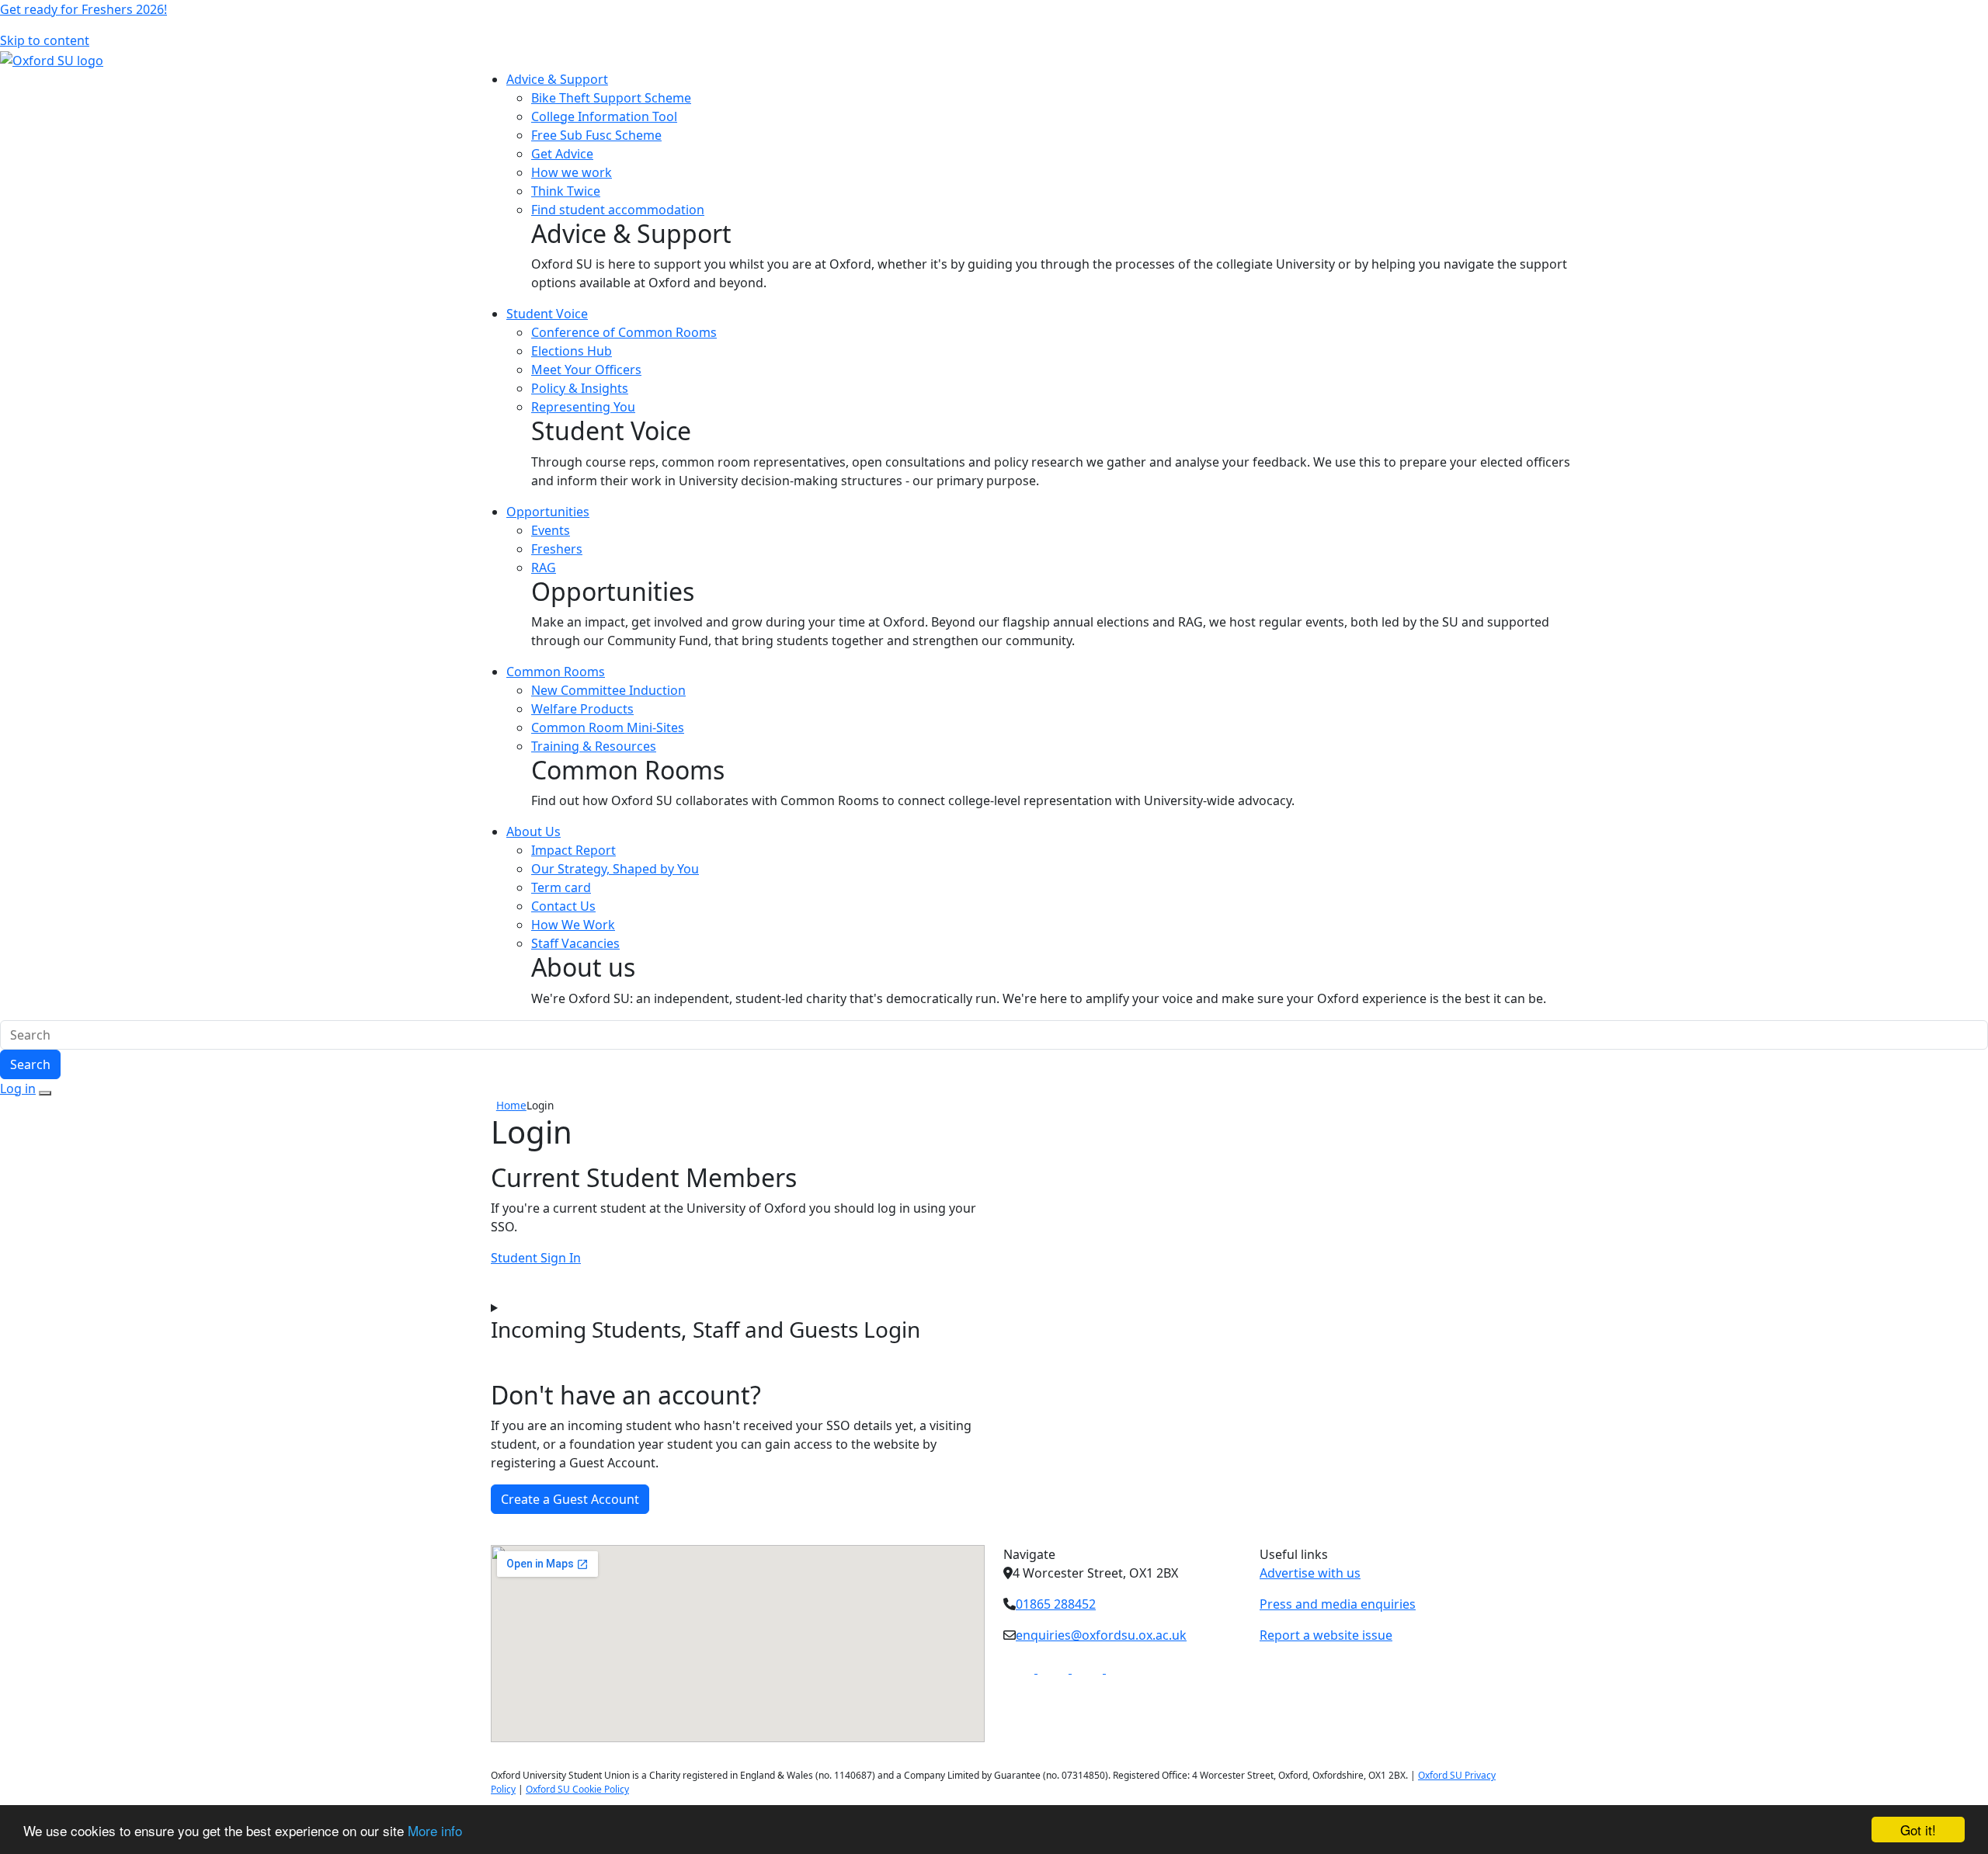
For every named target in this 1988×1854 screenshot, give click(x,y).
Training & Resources (594, 746)
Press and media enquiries (1338, 1604)
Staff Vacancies (575, 943)
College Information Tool (604, 116)
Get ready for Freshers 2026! (83, 9)
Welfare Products (582, 709)
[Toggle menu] (45, 1093)
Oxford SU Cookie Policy (577, 1789)
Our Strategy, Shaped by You (615, 869)
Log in (18, 1088)
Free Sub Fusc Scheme (596, 135)
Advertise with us (1310, 1573)
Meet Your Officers (586, 370)
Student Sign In (536, 1258)
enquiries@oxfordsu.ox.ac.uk (1101, 1635)
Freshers (557, 549)
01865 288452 (1056, 1604)
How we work (572, 172)
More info (435, 1830)
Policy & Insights (580, 388)
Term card (561, 887)
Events (551, 530)
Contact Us (563, 906)
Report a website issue (1326, 1635)
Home (511, 1105)
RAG (544, 568)
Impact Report (573, 850)
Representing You (583, 407)
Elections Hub (572, 351)
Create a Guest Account (570, 1499)
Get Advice (562, 154)
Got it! (1918, 1830)
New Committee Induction (608, 690)
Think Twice (566, 191)
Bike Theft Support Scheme (611, 98)
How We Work (573, 925)
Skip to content (45, 40)
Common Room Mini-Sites (608, 727)
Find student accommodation (618, 210)
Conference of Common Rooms (624, 332)
